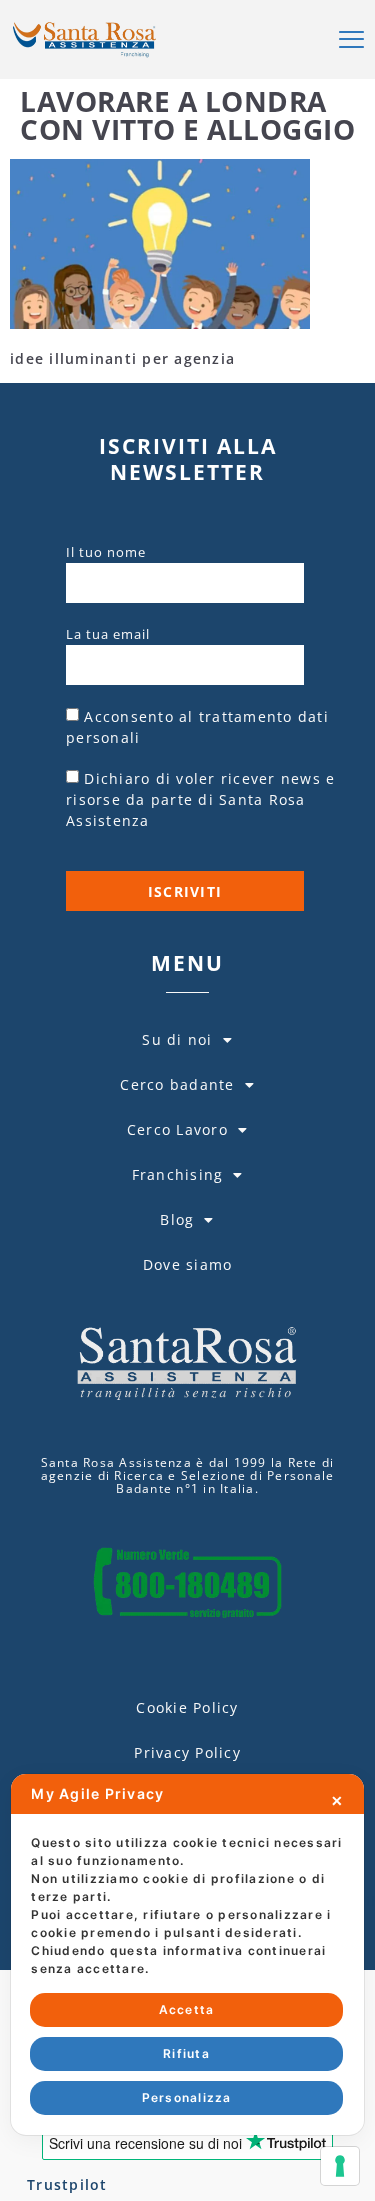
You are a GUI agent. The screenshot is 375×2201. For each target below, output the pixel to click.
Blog (177, 1219)
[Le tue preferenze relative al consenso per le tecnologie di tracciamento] (340, 2166)
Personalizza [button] (187, 2097)
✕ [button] (337, 1800)
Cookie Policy (187, 1707)
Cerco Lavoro (177, 1129)
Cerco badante (177, 1084)
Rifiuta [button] (186, 2053)
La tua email (108, 634)
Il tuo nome (106, 552)
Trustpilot (67, 2184)
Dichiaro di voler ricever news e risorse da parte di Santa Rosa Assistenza (200, 799)
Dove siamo (188, 1264)
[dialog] (187, 1954)
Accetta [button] (187, 2009)
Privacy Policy (187, 1752)
